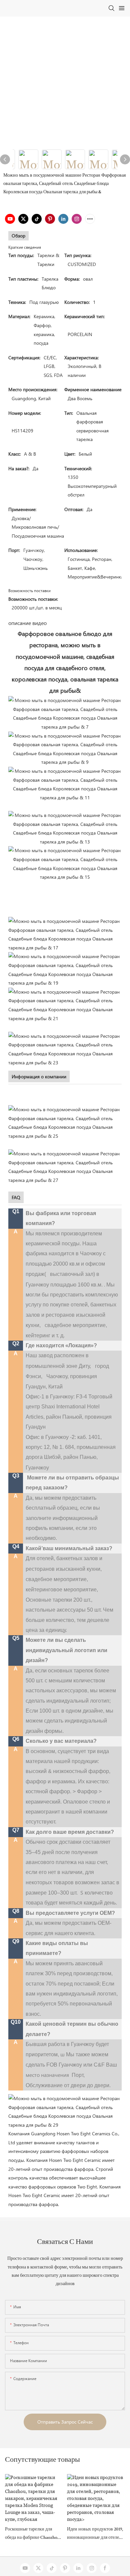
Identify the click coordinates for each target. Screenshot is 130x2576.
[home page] (65, 2111)
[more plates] (65, 1005)
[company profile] (65, 1122)
